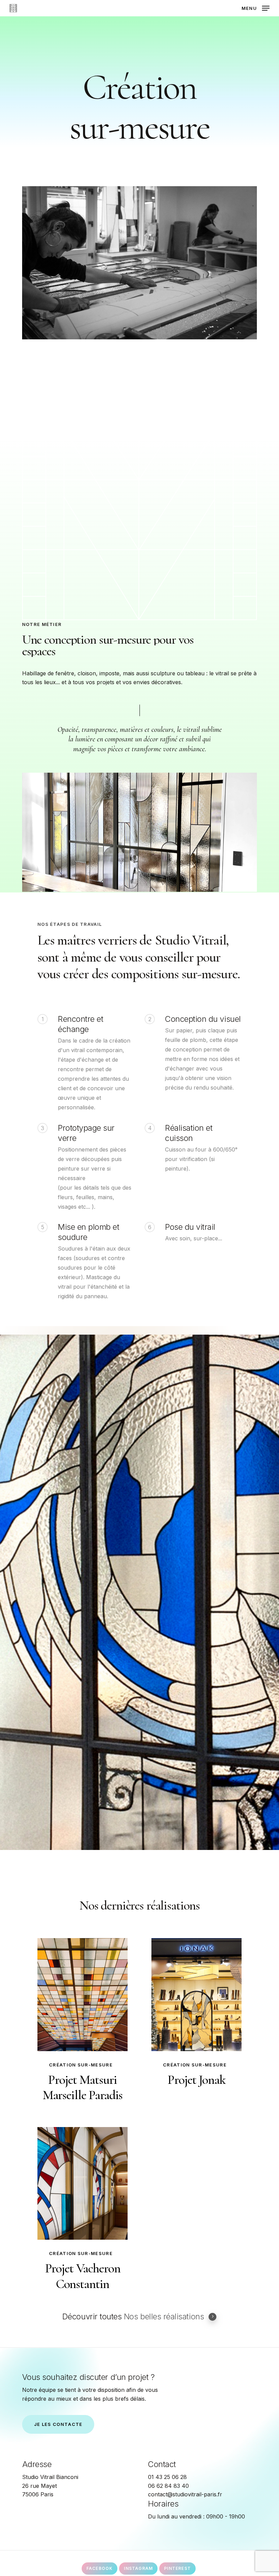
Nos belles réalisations (164, 2317)
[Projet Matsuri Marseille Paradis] (83, 1994)
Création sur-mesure (81, 2065)
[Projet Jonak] (196, 1994)
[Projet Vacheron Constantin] (83, 2183)
